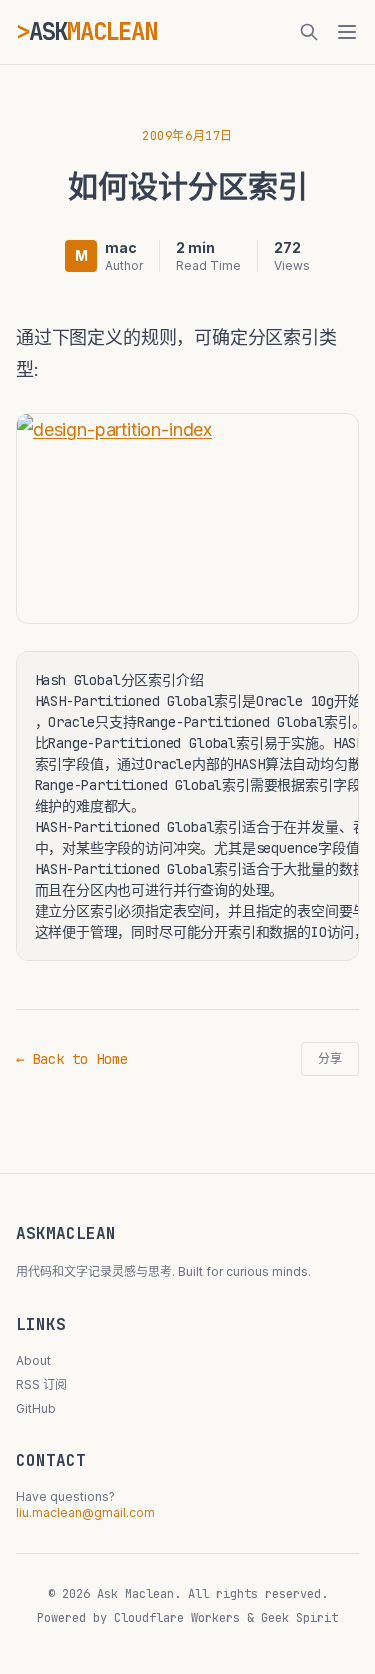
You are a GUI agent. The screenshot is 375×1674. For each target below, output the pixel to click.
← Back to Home (72, 1059)
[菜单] (347, 32)
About (33, 1360)
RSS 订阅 (41, 1384)
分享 (330, 1059)
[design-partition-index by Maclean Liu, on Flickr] (187, 518)
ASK (93, 31)
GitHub (36, 1408)
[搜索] (309, 32)
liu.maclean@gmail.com (85, 1512)
